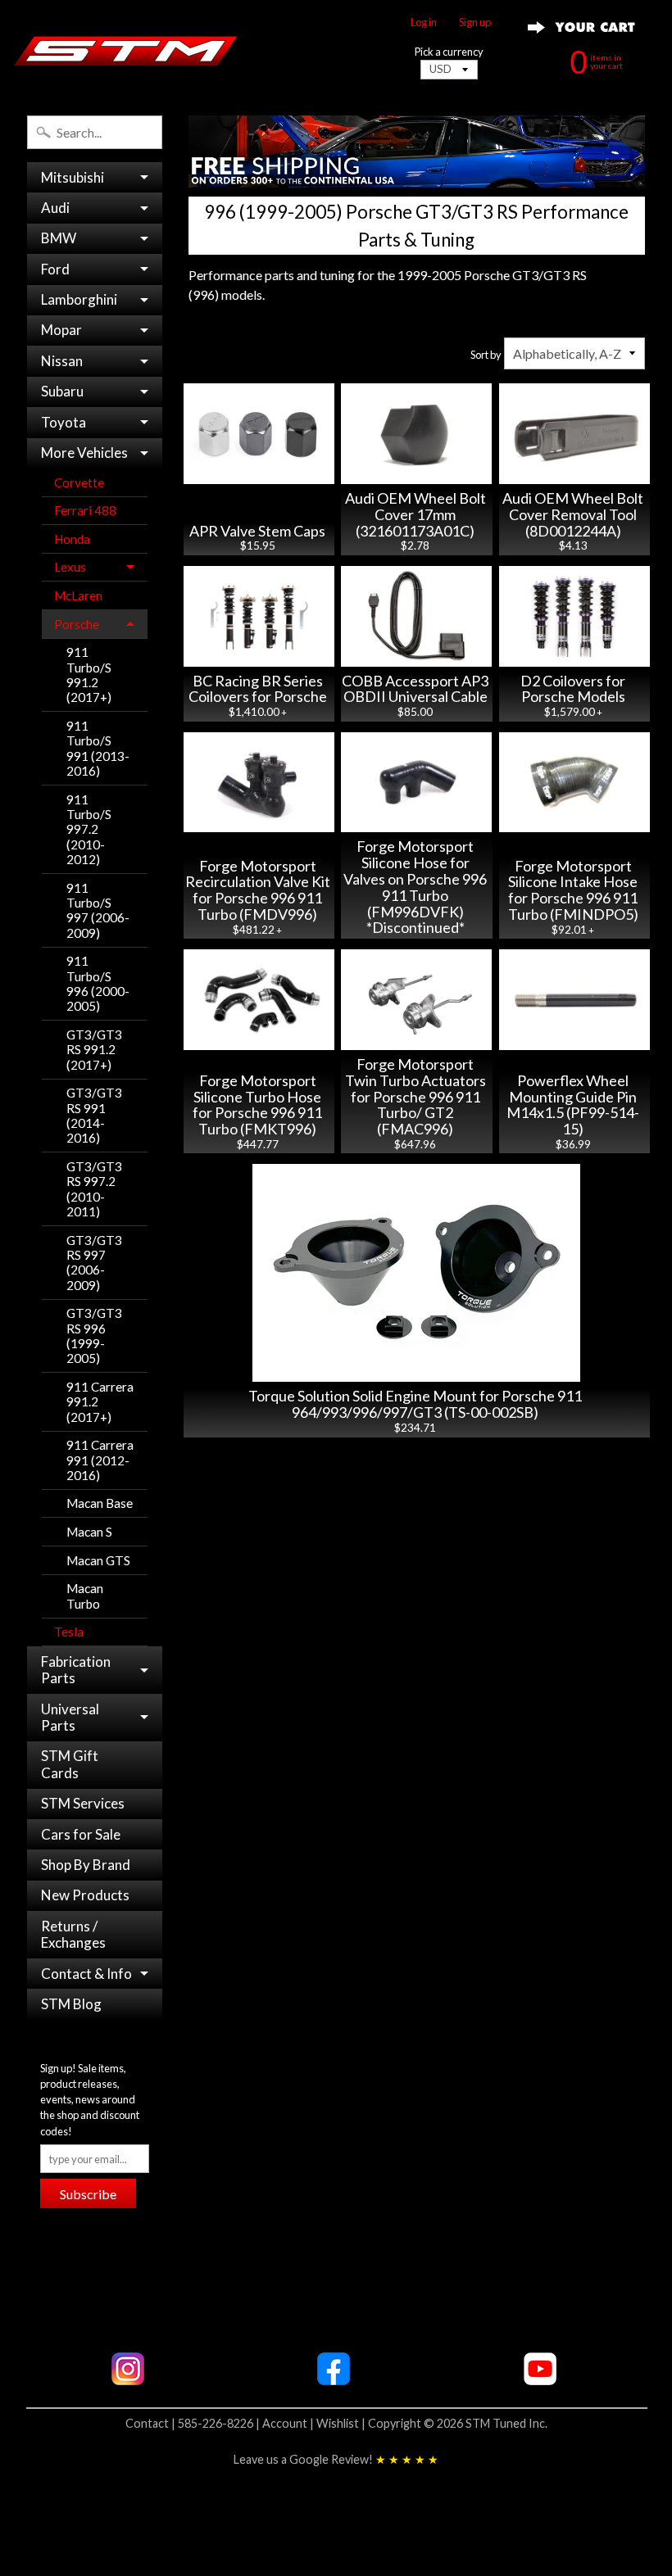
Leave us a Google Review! (336, 2459)
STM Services (83, 1803)
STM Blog (71, 2004)
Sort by (486, 355)
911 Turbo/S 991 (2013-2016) (98, 748)
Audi (55, 208)
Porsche (77, 624)
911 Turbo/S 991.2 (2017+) (89, 675)
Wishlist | (342, 2423)
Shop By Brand (86, 1865)
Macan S (89, 1532)
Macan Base (100, 1503)
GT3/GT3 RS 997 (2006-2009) (94, 1263)
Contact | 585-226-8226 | (194, 2423)
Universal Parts (70, 1717)
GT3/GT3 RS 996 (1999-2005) (94, 1336)
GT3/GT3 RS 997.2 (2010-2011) (94, 1189)
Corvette (79, 482)
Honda (72, 539)
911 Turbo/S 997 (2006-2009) (98, 910)
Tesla (69, 1632)
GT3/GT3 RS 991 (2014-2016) (94, 1115)
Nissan (62, 361)
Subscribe (88, 2194)
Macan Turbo (85, 1596)
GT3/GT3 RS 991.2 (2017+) (94, 1050)
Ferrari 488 (85, 510)
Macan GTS (98, 1560)
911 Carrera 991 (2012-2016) (100, 1460)
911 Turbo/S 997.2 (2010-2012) (89, 829)
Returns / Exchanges (73, 1934)
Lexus (70, 567)
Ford (55, 269)
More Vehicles (84, 453)
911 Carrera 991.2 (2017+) (100, 1402)
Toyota (64, 422)
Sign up (475, 23)
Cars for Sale (81, 1834)
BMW (59, 238)
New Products (85, 1895)
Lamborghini (79, 299)
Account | (289, 2423)
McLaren (78, 595)
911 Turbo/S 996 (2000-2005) (98, 983)
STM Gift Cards (70, 1764)
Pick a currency (449, 52)
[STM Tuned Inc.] (126, 51)
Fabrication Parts (76, 1670)
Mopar (61, 330)
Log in (424, 23)
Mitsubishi (73, 177)
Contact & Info (86, 1974)
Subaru (62, 391)
